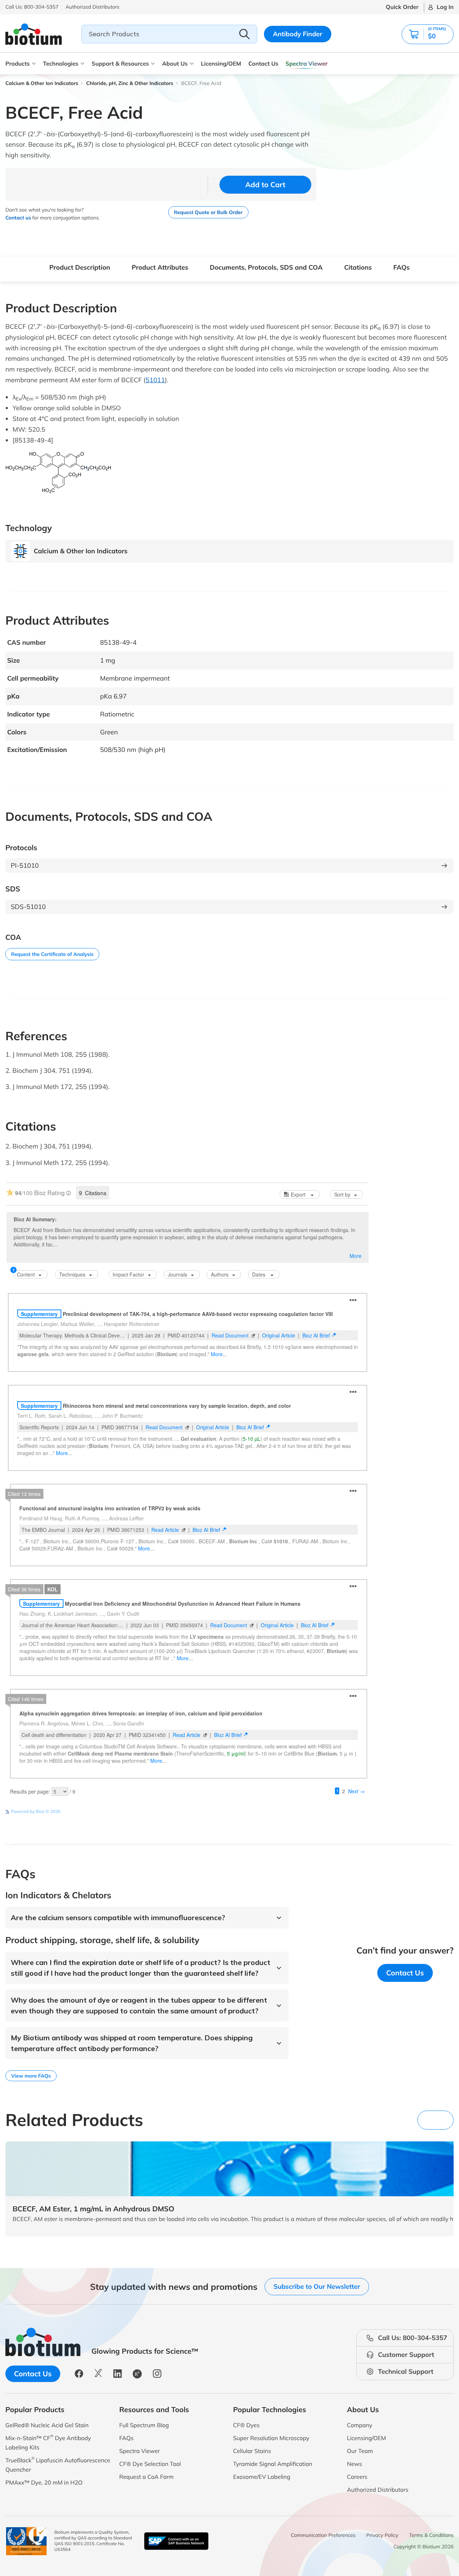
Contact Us (263, 63)
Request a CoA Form (147, 2477)
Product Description (80, 267)
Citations (358, 267)
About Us (175, 63)
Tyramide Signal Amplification (273, 2464)
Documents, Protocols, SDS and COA (266, 267)
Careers (357, 2477)
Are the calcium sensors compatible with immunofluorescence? (118, 1917)
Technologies (61, 63)
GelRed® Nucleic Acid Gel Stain (47, 2425)
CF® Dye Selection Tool (150, 2464)
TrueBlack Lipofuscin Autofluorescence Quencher (58, 2464)
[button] (442, 7)
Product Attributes (160, 267)
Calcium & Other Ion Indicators (42, 83)
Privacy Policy (382, 2535)
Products (18, 63)
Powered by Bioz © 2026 (36, 1811)
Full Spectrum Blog (144, 2425)
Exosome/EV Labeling (262, 2477)
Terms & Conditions (431, 2535)
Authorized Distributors (378, 2490)
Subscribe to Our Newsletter (317, 2286)
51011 (155, 380)
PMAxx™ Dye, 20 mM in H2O (44, 2482)
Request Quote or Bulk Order (208, 212)
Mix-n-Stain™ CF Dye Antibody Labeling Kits (48, 2442)
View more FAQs (31, 2076)
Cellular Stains (252, 2451)
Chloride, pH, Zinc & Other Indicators (130, 83)
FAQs (402, 267)
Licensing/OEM (221, 63)
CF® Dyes (246, 2425)
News (355, 2464)
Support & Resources (120, 63)
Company (360, 2425)
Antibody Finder (298, 34)
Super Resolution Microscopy (271, 2438)
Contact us (18, 218)
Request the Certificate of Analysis (52, 954)
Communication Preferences (323, 2535)
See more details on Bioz (344, 1811)
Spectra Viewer (306, 63)
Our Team (360, 2451)
